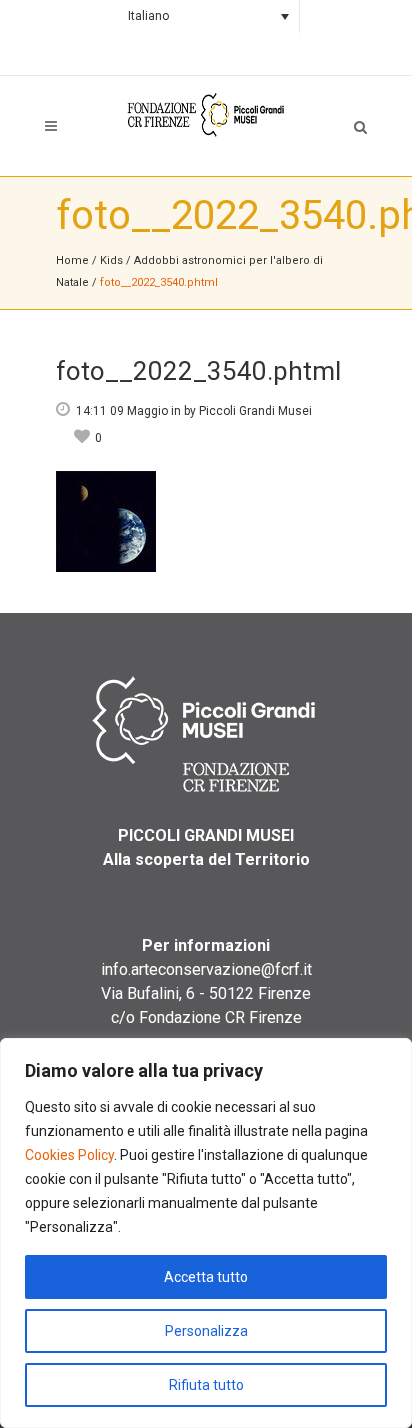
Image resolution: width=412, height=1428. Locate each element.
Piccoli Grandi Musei (255, 411)
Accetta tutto (206, 1277)
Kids (111, 260)
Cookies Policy (69, 1155)
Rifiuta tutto (206, 1385)
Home (72, 260)
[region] (206, 1233)
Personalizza (206, 1331)
